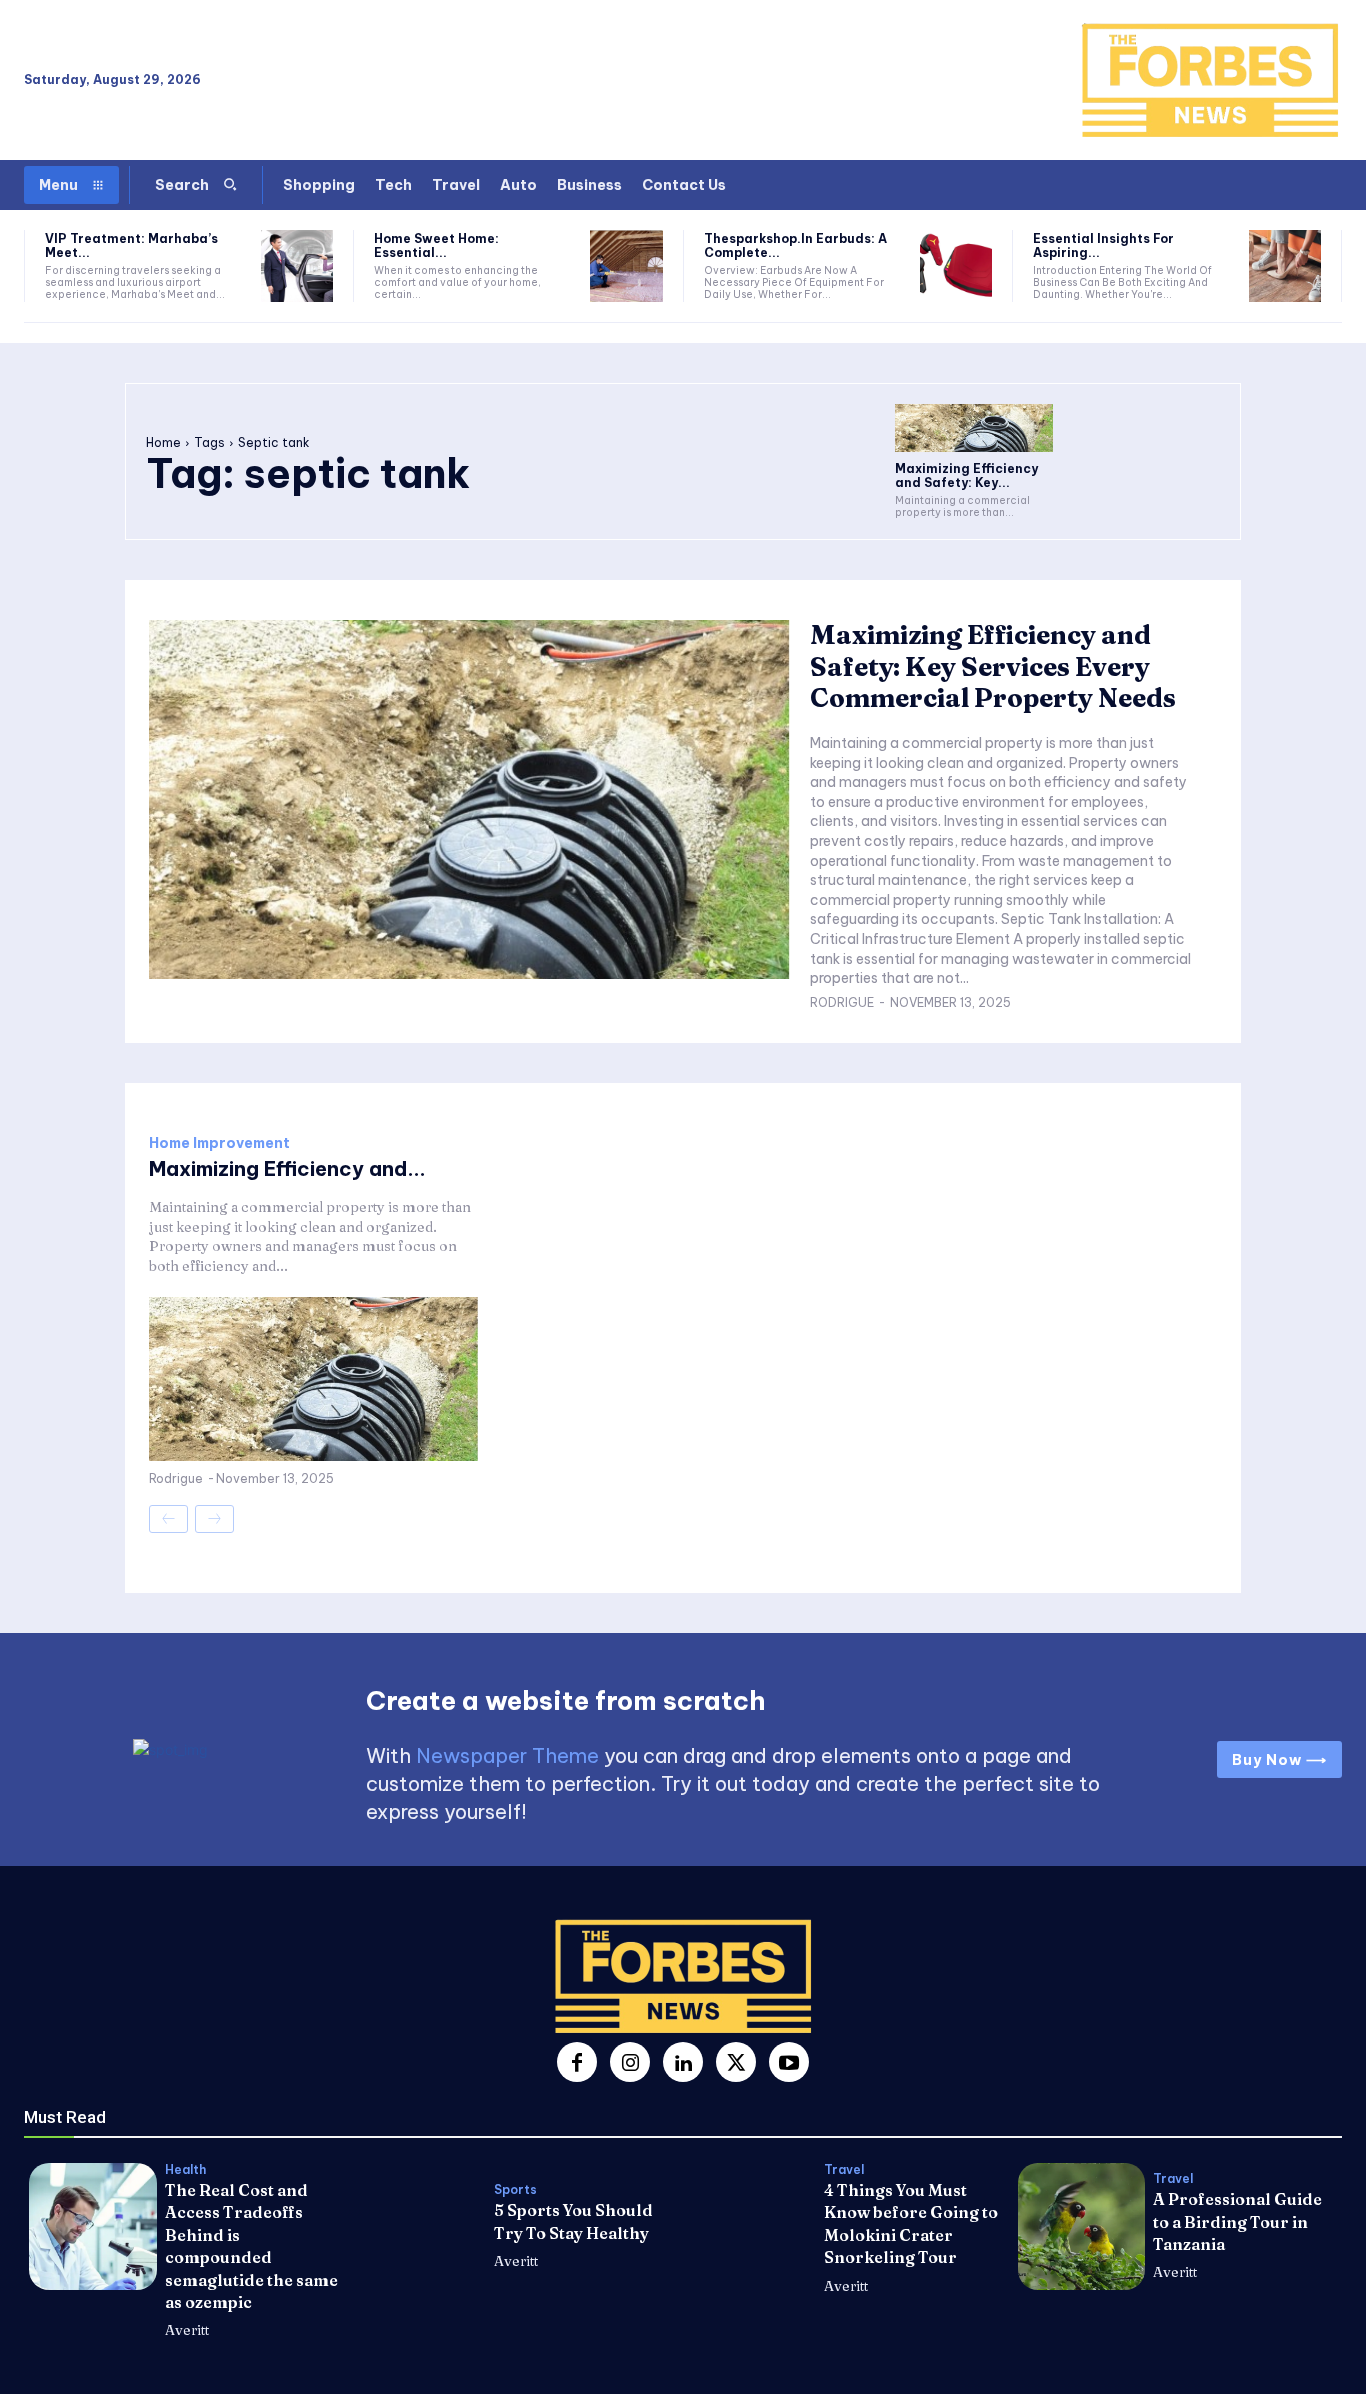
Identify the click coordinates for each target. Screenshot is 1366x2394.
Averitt (187, 2330)
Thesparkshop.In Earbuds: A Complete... (795, 245)
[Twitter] (736, 2062)
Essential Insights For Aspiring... (1103, 245)
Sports (515, 2190)
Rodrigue (842, 1002)
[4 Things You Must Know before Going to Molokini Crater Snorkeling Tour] (752, 2227)
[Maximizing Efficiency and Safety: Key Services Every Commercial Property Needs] (974, 427)
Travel (844, 2170)
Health (185, 2170)
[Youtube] (789, 2062)
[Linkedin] (683, 2062)
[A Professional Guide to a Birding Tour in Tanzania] (1082, 2227)
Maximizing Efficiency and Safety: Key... (966, 475)
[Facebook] (577, 2062)
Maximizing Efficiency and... (287, 1168)
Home (163, 442)
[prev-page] (168, 1519)
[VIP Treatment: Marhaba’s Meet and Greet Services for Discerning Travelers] (297, 266)
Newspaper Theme (507, 1755)
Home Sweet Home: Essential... (436, 245)
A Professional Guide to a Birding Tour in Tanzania (1237, 2221)
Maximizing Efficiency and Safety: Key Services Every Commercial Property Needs (993, 666)
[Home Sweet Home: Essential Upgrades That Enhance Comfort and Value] (626, 266)
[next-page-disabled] (214, 1519)
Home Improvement (219, 1143)
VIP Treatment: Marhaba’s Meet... (131, 245)
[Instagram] (630, 2062)
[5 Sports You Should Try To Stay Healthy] (423, 2227)
